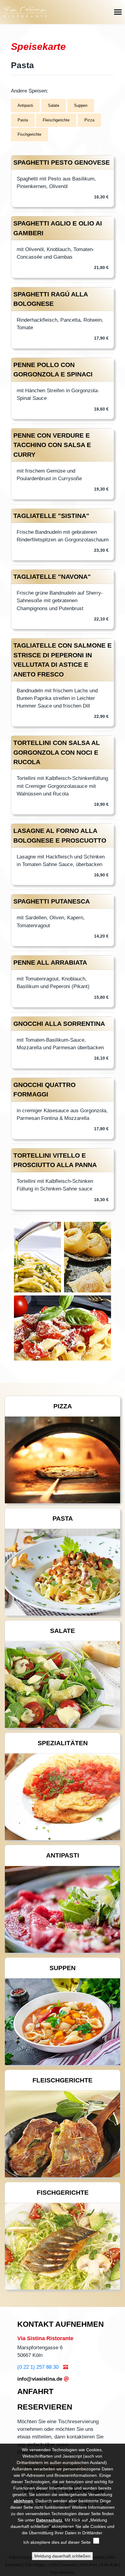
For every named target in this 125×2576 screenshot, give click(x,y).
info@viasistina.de (40, 2379)
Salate (54, 105)
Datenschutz (49, 2520)
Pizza (89, 120)
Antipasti (25, 105)
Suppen (81, 105)
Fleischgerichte (56, 120)
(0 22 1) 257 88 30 (38, 2367)
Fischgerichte (29, 134)
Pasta (23, 120)
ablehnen (23, 2501)
